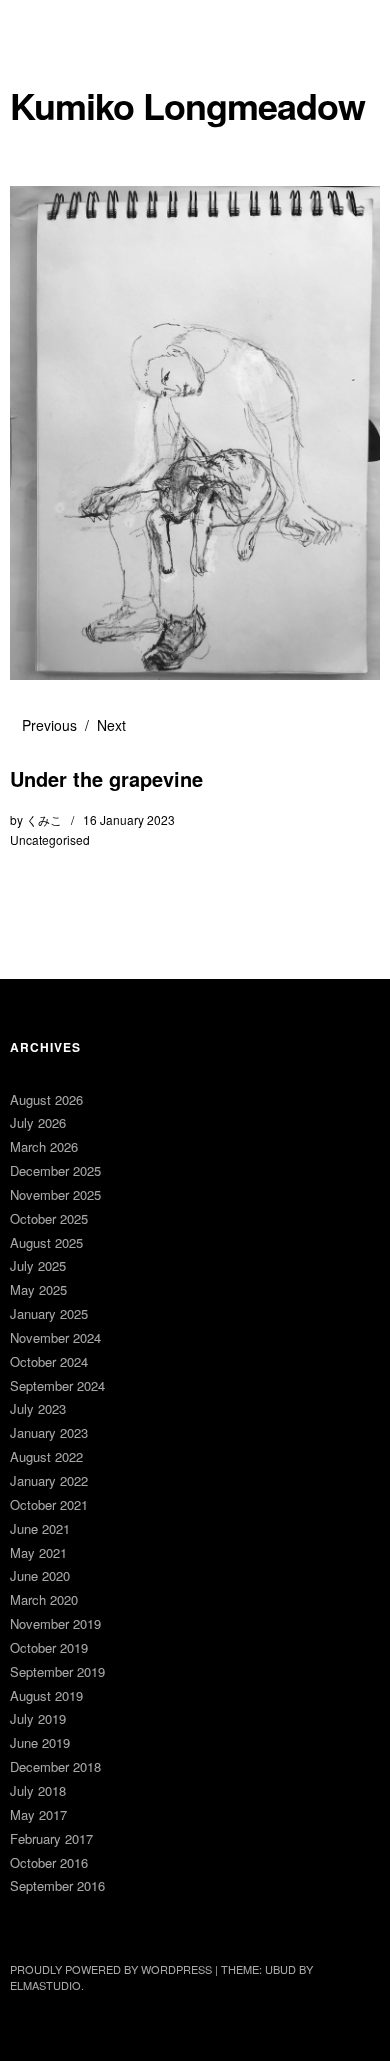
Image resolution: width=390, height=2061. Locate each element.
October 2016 (49, 1862)
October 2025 (49, 1218)
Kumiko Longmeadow (187, 105)
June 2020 (40, 1575)
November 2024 (55, 1337)
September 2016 (57, 1885)
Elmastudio (45, 1985)
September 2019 (57, 1671)
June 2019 (40, 1742)
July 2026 (38, 1122)
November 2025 (55, 1194)
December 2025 (55, 1170)
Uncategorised (50, 839)
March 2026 (44, 1146)
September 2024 (57, 1385)
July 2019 (38, 1718)
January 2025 (49, 1313)
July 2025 (38, 1265)
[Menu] (35, 25)
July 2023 (38, 1408)
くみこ (44, 819)
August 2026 (46, 1099)
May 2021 (38, 1552)
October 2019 (49, 1647)
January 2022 (49, 1480)
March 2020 (44, 1599)
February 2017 (51, 1838)
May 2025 (38, 1289)
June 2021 (40, 1528)
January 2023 (49, 1432)
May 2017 (38, 1814)
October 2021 (49, 1504)
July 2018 (38, 1790)
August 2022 (46, 1456)
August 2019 (46, 1695)
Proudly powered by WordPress (111, 1969)
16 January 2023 (129, 819)
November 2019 (55, 1623)
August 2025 (46, 1242)
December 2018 (55, 1766)
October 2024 (49, 1361)
